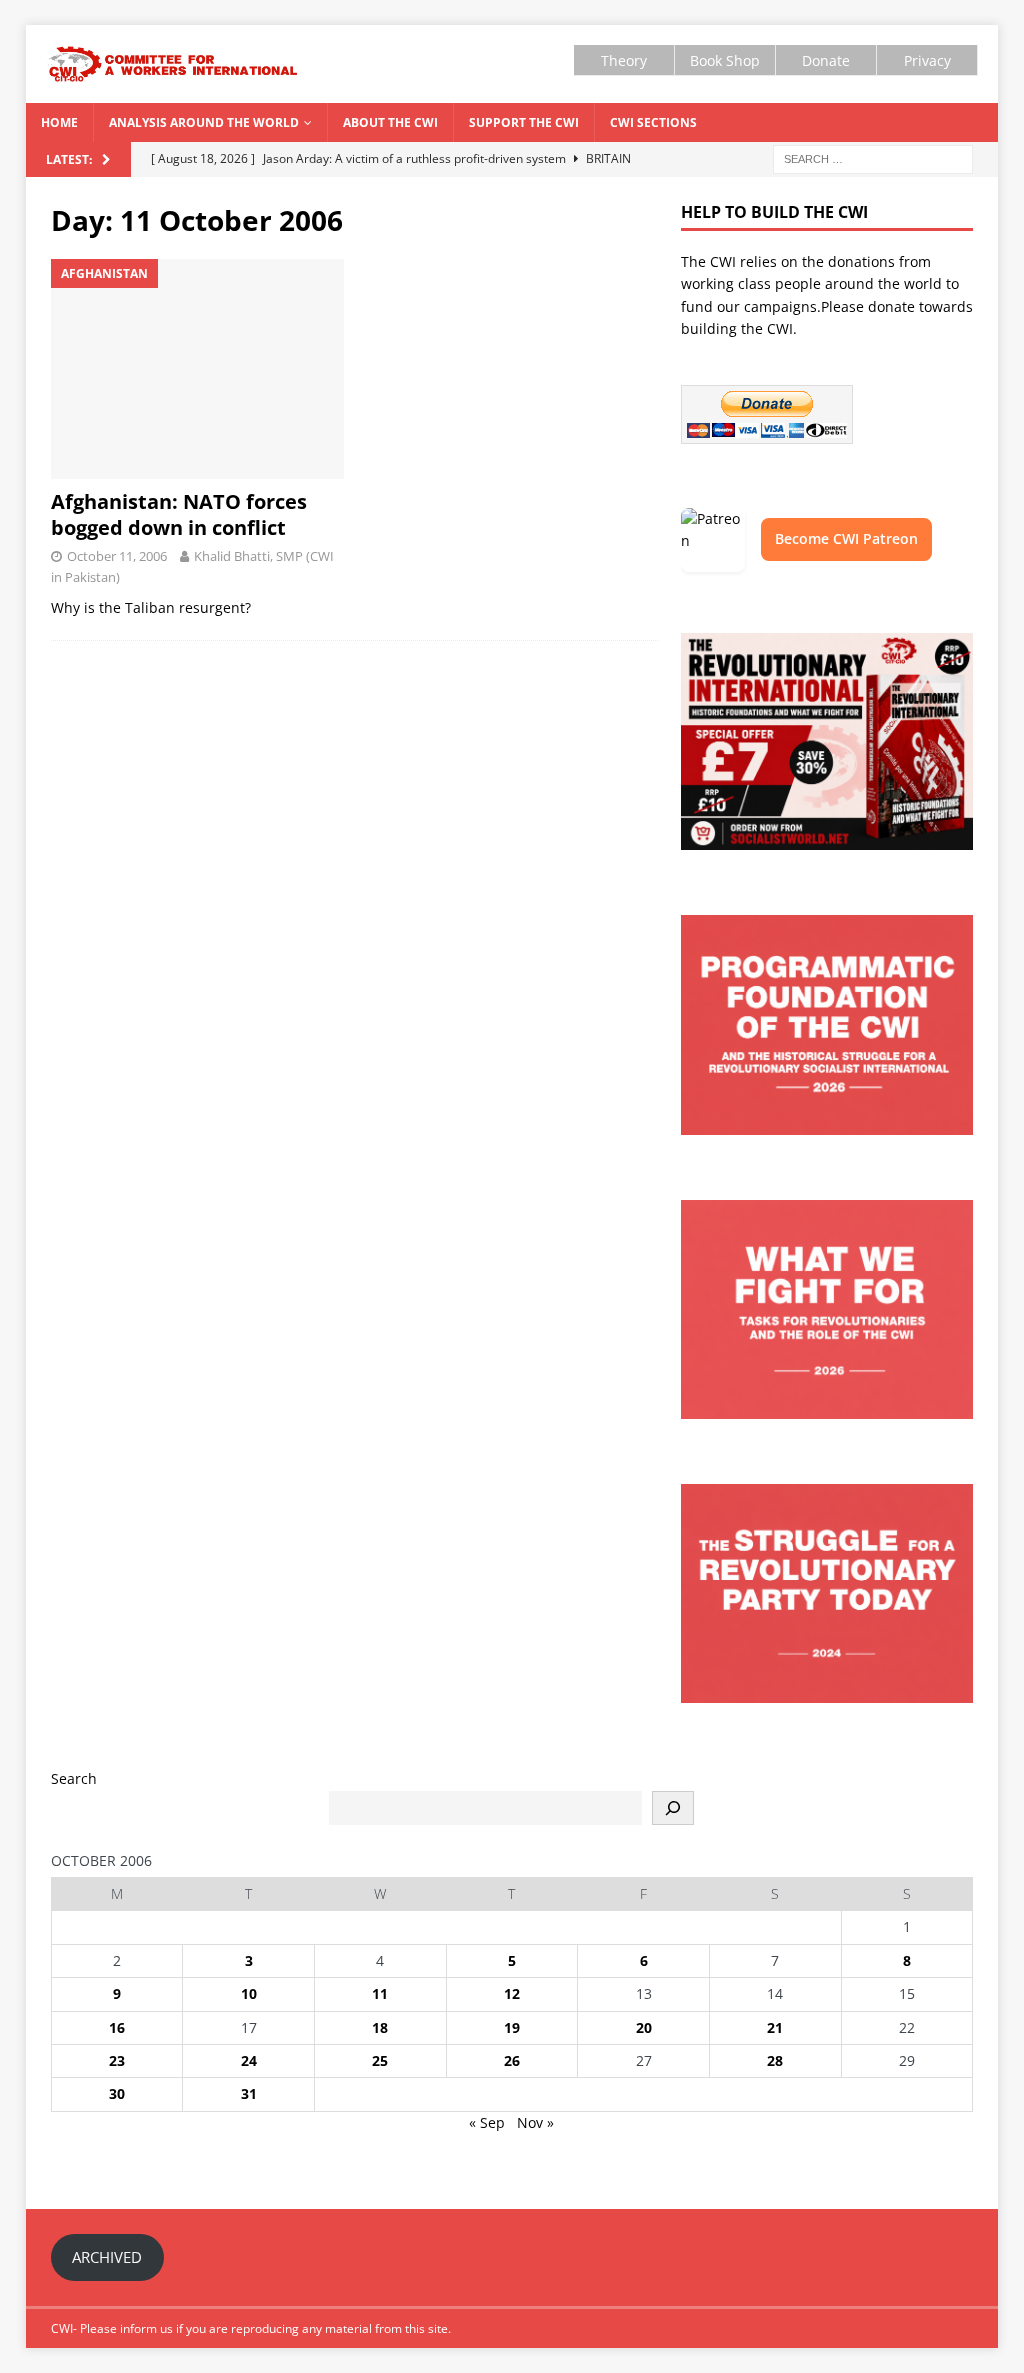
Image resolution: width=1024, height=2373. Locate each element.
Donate (826, 60)
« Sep (487, 2122)
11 (380, 1993)
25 (380, 2060)
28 (775, 2060)
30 (117, 2093)
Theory (624, 60)
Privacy (927, 60)
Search (74, 1778)
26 (512, 2060)
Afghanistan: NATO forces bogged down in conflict (179, 514)
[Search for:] (873, 157)
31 (249, 2093)
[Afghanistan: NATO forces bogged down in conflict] (197, 369)
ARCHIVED (107, 2257)
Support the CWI (524, 122)
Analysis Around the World (204, 122)
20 (644, 2027)
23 (117, 2060)
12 (512, 1993)
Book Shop (725, 60)
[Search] (673, 1808)
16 (117, 2027)
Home (59, 122)
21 (775, 2027)
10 (249, 1993)
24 (249, 2060)
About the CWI (390, 122)
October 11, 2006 (117, 556)
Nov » (535, 2122)
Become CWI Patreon (846, 538)
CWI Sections (653, 122)
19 (512, 2027)
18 (380, 2027)
